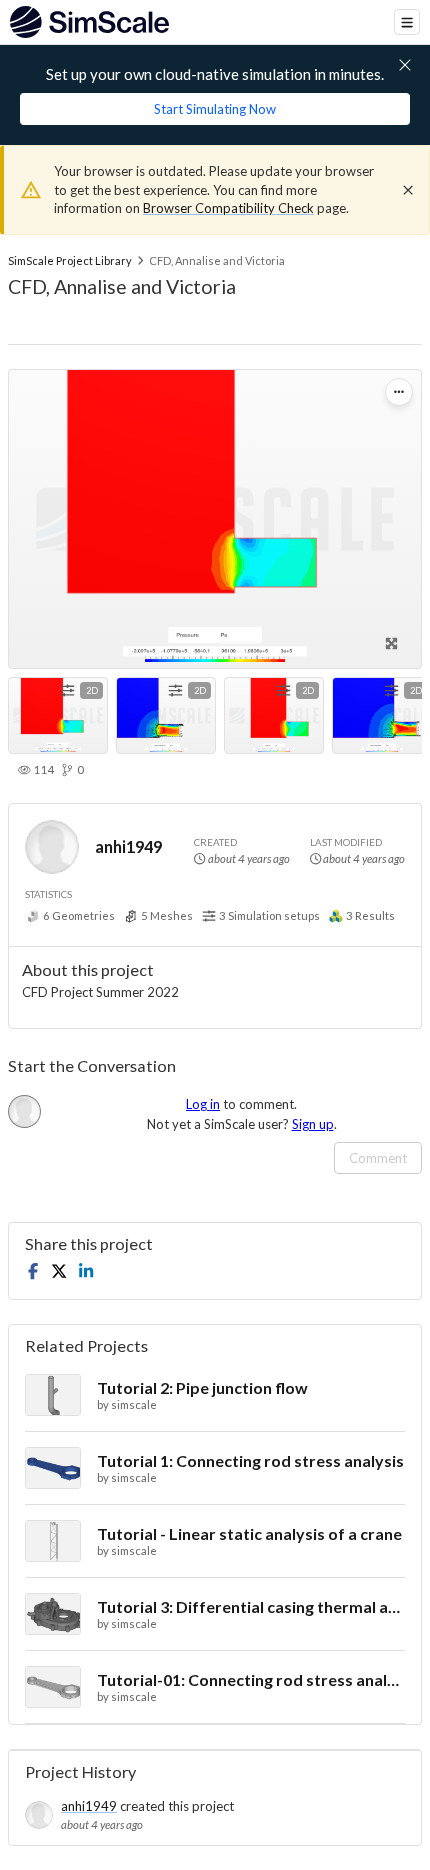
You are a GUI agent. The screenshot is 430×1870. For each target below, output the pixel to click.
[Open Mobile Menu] (407, 22)
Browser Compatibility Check (228, 208)
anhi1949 (128, 846)
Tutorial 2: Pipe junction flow (202, 1387)
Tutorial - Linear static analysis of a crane (249, 1533)
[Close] (408, 190)
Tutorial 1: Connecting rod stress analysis (250, 1460)
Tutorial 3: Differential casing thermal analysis (251, 1606)
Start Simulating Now (215, 109)
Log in (203, 1104)
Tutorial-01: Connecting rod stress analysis (251, 1679)
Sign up (313, 1124)
